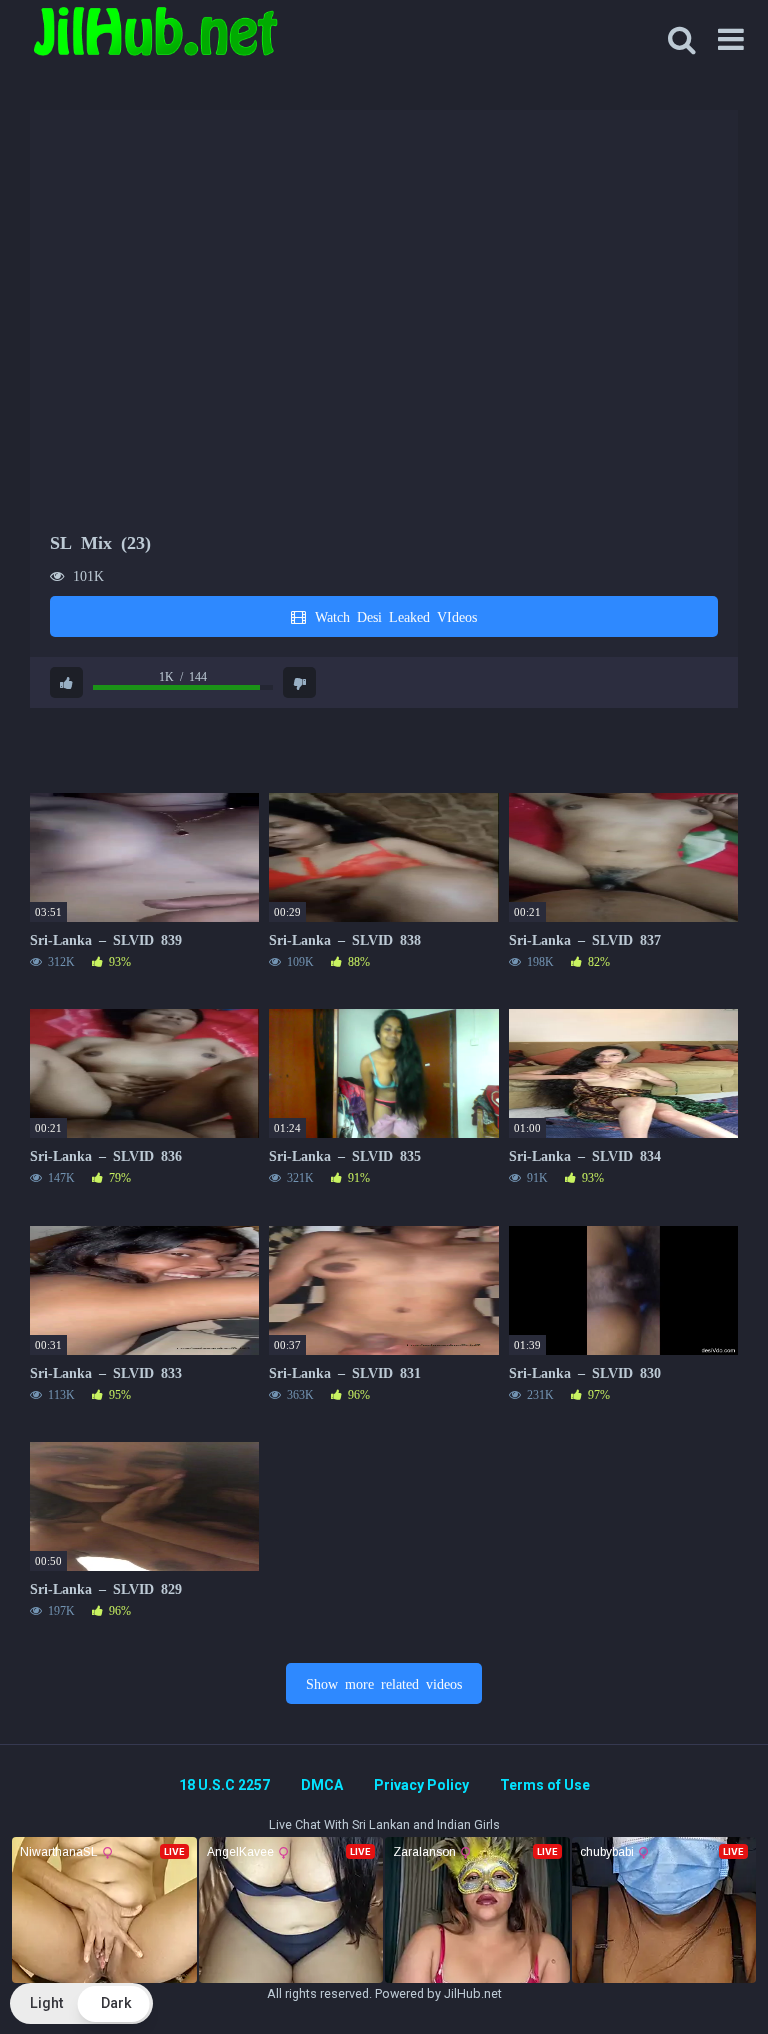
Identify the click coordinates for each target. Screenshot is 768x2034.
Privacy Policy (421, 1785)
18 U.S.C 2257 (224, 1785)
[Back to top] (701, 1973)
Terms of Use (545, 1785)
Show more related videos (384, 1683)
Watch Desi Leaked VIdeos (392, 616)
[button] (81, 2003)
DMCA (322, 1785)
